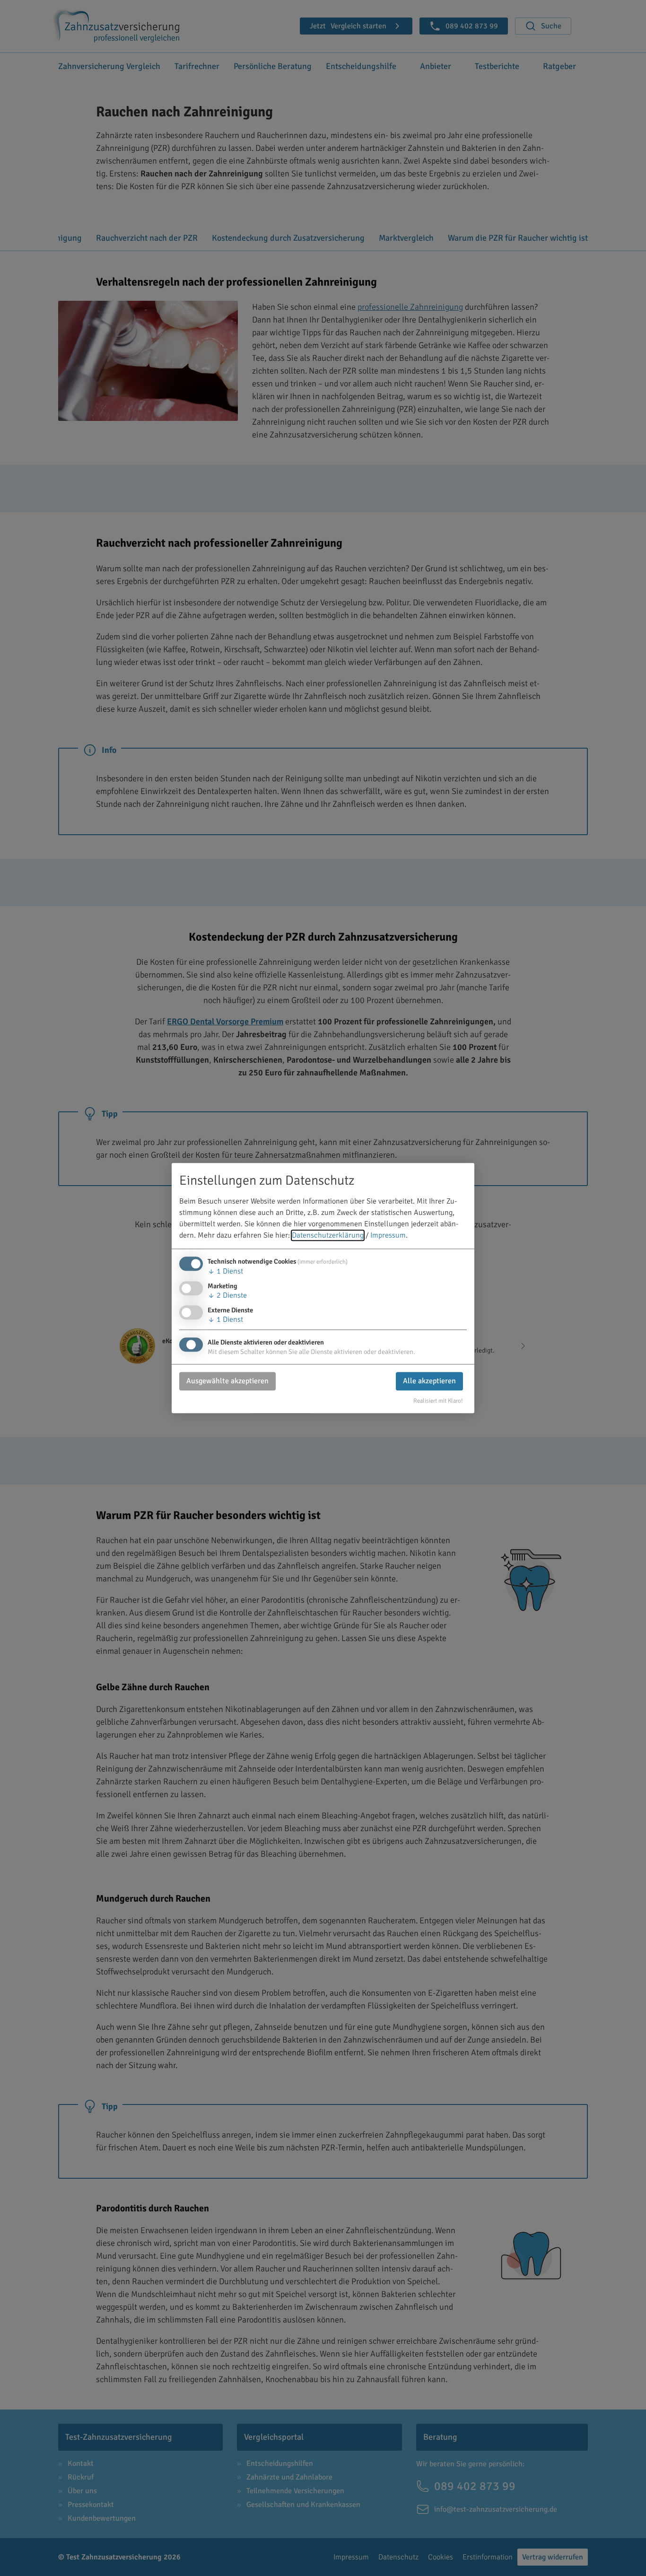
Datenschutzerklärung (328, 1235)
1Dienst (225, 1271)
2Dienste (227, 1295)
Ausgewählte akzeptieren (227, 1381)
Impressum (388, 1235)
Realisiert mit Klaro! (438, 1401)
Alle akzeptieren (429, 1381)
